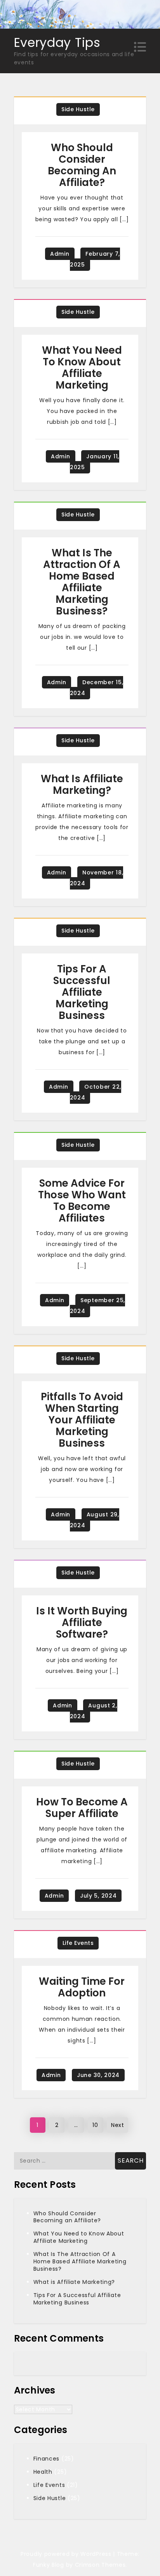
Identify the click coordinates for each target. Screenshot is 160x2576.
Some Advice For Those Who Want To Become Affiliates (82, 1201)
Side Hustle (78, 109)
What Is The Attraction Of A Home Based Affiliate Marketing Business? (82, 582)
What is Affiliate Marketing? (82, 785)
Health (43, 2472)
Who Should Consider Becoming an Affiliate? (82, 165)
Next (118, 2125)
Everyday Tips (57, 42)
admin (60, 254)
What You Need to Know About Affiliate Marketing (82, 368)
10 (95, 2125)
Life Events (78, 1943)
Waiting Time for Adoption (82, 1987)
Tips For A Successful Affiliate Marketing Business (82, 992)
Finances (47, 2459)
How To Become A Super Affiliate (82, 1808)
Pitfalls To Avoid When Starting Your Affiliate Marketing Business (82, 1420)
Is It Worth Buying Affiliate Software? (82, 1623)
